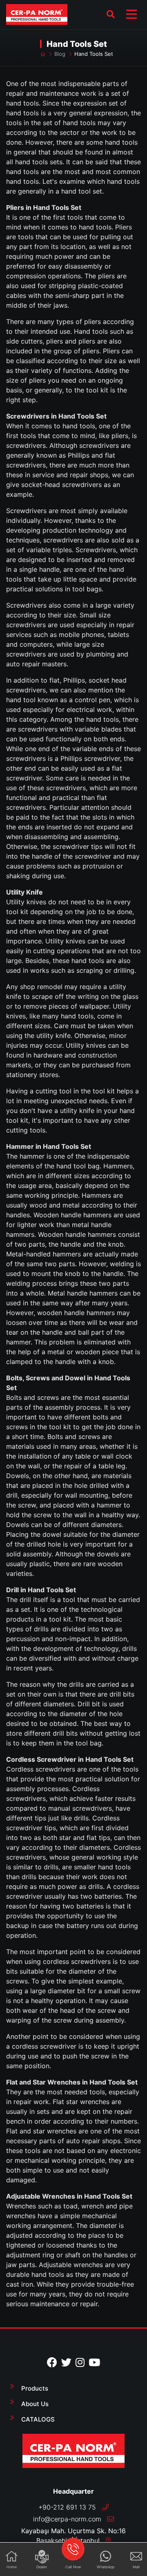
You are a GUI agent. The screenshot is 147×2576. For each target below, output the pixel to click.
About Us (35, 2404)
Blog (60, 54)
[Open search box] (111, 14)
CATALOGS (38, 2419)
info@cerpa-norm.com (67, 2519)
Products (35, 2388)
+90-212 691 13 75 (68, 2507)
